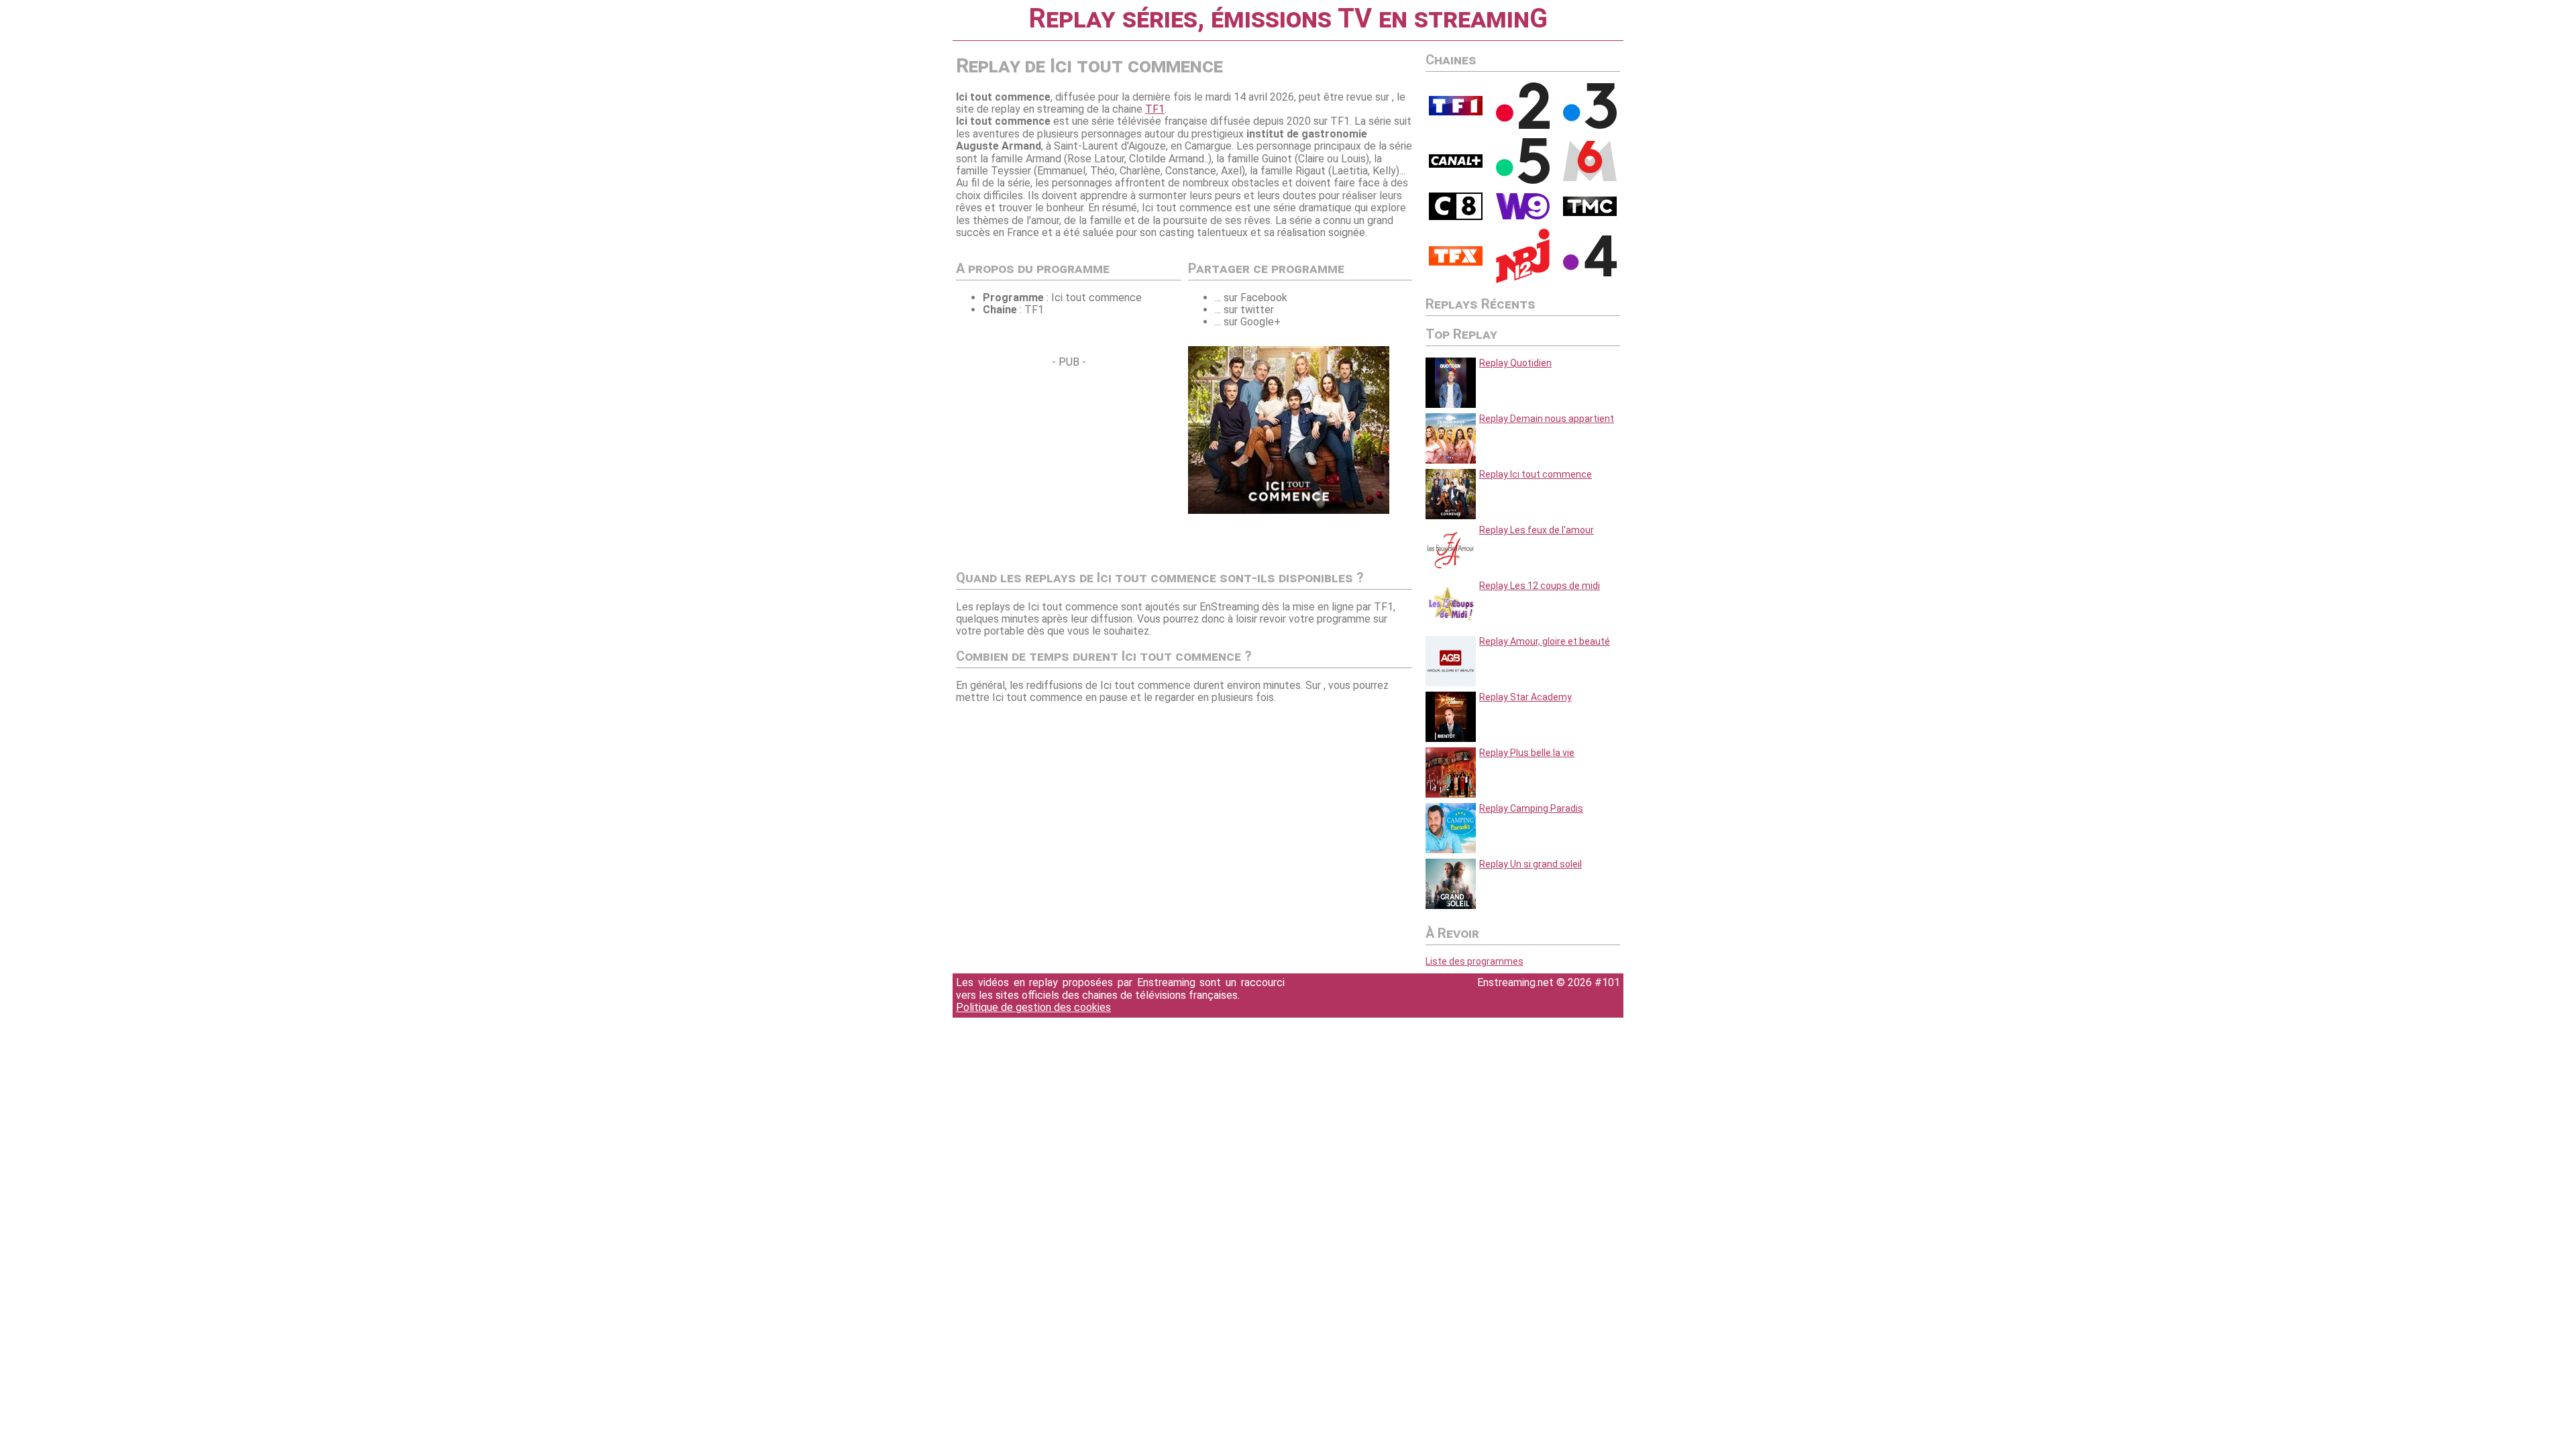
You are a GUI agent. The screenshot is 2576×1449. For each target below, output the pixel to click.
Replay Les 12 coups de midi (1540, 586)
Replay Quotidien (1515, 363)
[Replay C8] (1456, 217)
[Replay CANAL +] (1456, 164)
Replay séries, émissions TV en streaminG (1288, 18)
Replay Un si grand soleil (1531, 864)
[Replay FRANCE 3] (1590, 125)
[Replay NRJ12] (1523, 280)
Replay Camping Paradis (1531, 808)
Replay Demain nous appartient (1547, 419)
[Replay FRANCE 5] (1523, 180)
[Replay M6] (1590, 178)
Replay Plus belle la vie (1527, 753)
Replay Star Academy (1525, 697)
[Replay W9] (1523, 216)
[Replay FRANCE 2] (1523, 125)
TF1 (1155, 109)
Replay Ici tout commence (1536, 474)
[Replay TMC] (1590, 213)
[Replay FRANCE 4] (1590, 273)
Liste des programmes (1474, 961)
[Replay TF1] (1456, 112)
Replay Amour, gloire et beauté (1545, 641)
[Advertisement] (1069, 462)
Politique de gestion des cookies (1033, 1007)
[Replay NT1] (1456, 262)
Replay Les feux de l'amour (1537, 530)
